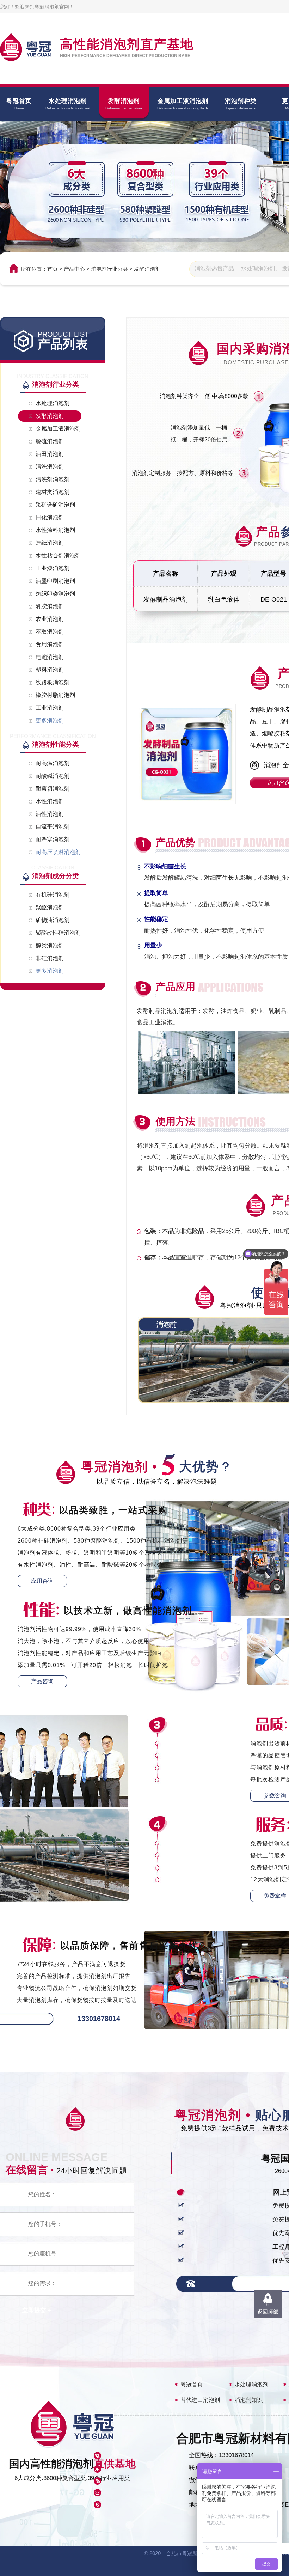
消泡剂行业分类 (109, 269)
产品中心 (74, 269)
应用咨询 (42, 1581)
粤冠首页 (192, 2384)
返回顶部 (268, 2312)
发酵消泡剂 (147, 269)
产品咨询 (42, 1681)
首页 (53, 269)
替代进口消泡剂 (200, 2400)
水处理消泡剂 (251, 2384)
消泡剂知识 (248, 2400)
